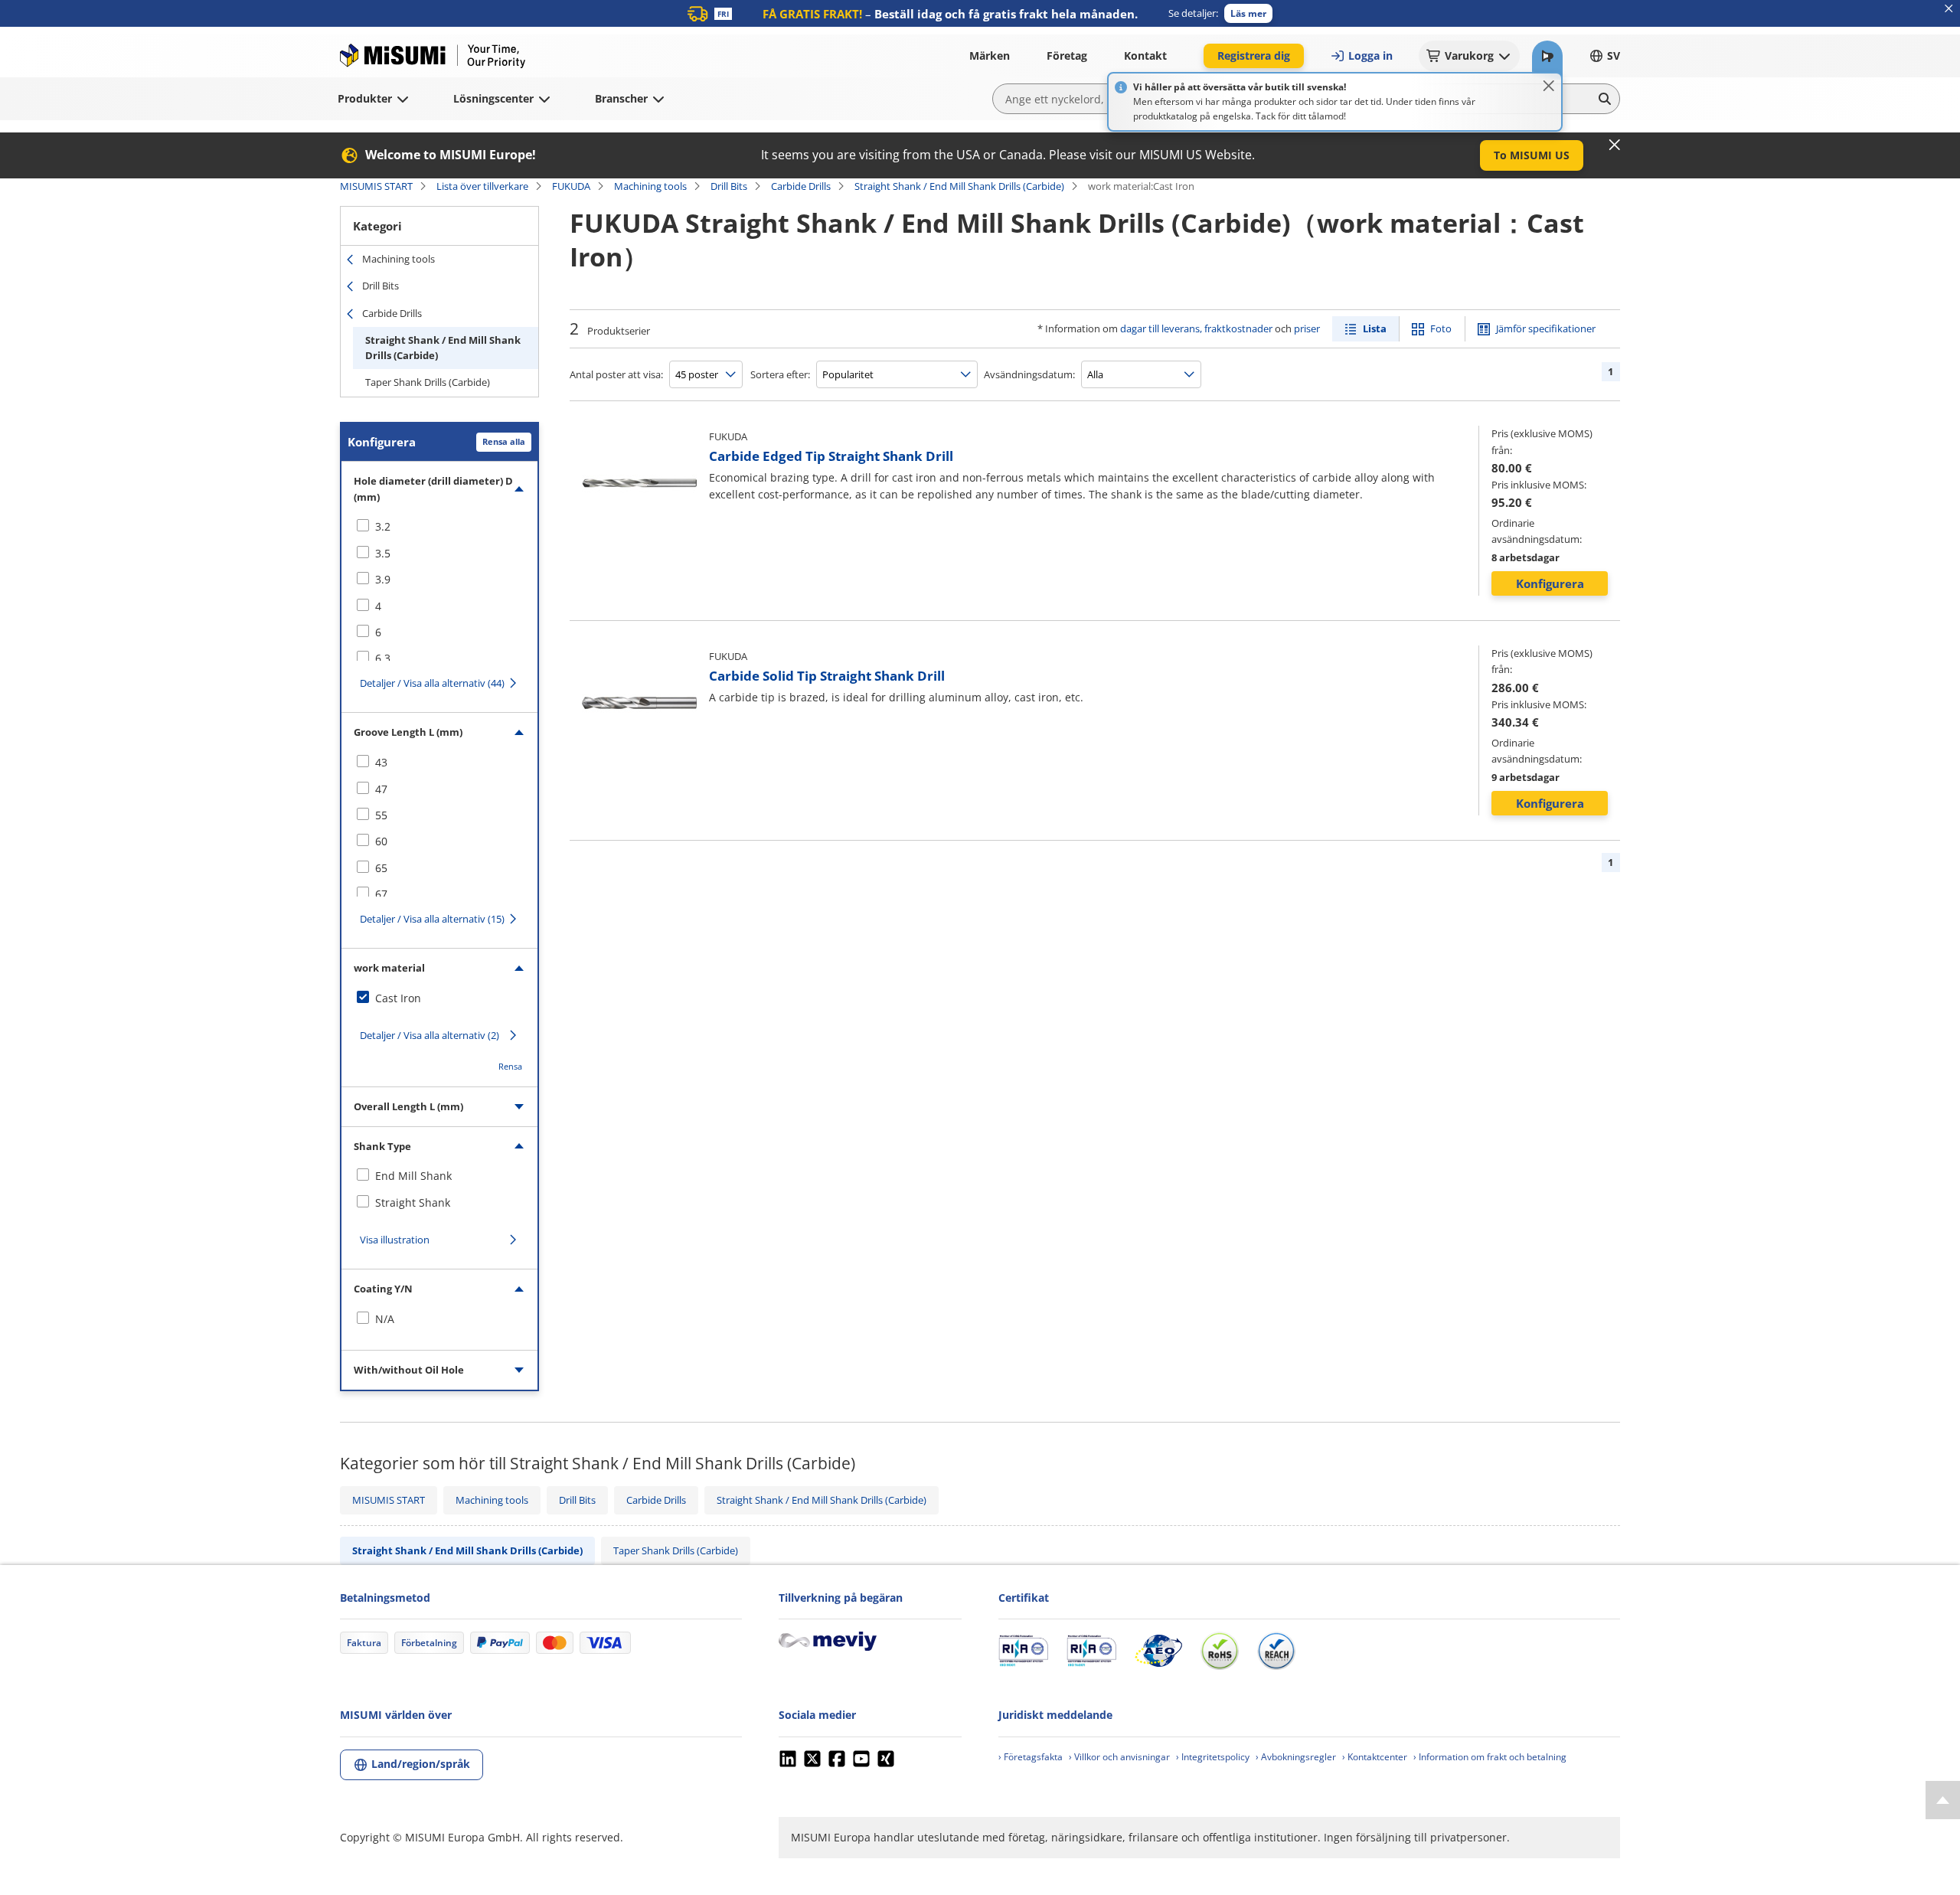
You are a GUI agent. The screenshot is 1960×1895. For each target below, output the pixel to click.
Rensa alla (504, 441)
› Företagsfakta (1031, 1757)
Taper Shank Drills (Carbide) (428, 382)
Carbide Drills (801, 186)
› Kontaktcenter (1375, 1757)
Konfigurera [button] (1550, 583)
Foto (1441, 328)
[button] (1248, 13)
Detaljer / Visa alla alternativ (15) (432, 919)
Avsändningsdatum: (1029, 374)
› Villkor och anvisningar (1119, 1757)
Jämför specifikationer (1546, 328)
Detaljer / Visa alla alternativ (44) (432, 683)
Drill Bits (729, 186)
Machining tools (650, 186)
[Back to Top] (1943, 1800)
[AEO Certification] (1158, 1651)
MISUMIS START (376, 186)
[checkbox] (439, 527)
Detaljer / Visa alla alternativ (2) (430, 1035)
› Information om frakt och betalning (1490, 1757)
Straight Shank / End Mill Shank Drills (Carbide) (959, 186)
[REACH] (1276, 1651)
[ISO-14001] (1091, 1651)
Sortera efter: (780, 374)
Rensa (510, 1066)
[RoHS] (1220, 1651)
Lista (1375, 328)
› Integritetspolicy (1213, 1757)
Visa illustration (395, 1240)
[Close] (1549, 86)
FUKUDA (571, 186)
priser (1307, 328)
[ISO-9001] (1023, 1651)
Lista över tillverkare (482, 186)
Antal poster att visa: (616, 374)
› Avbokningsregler (1296, 1757)
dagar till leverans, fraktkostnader (1196, 328)
